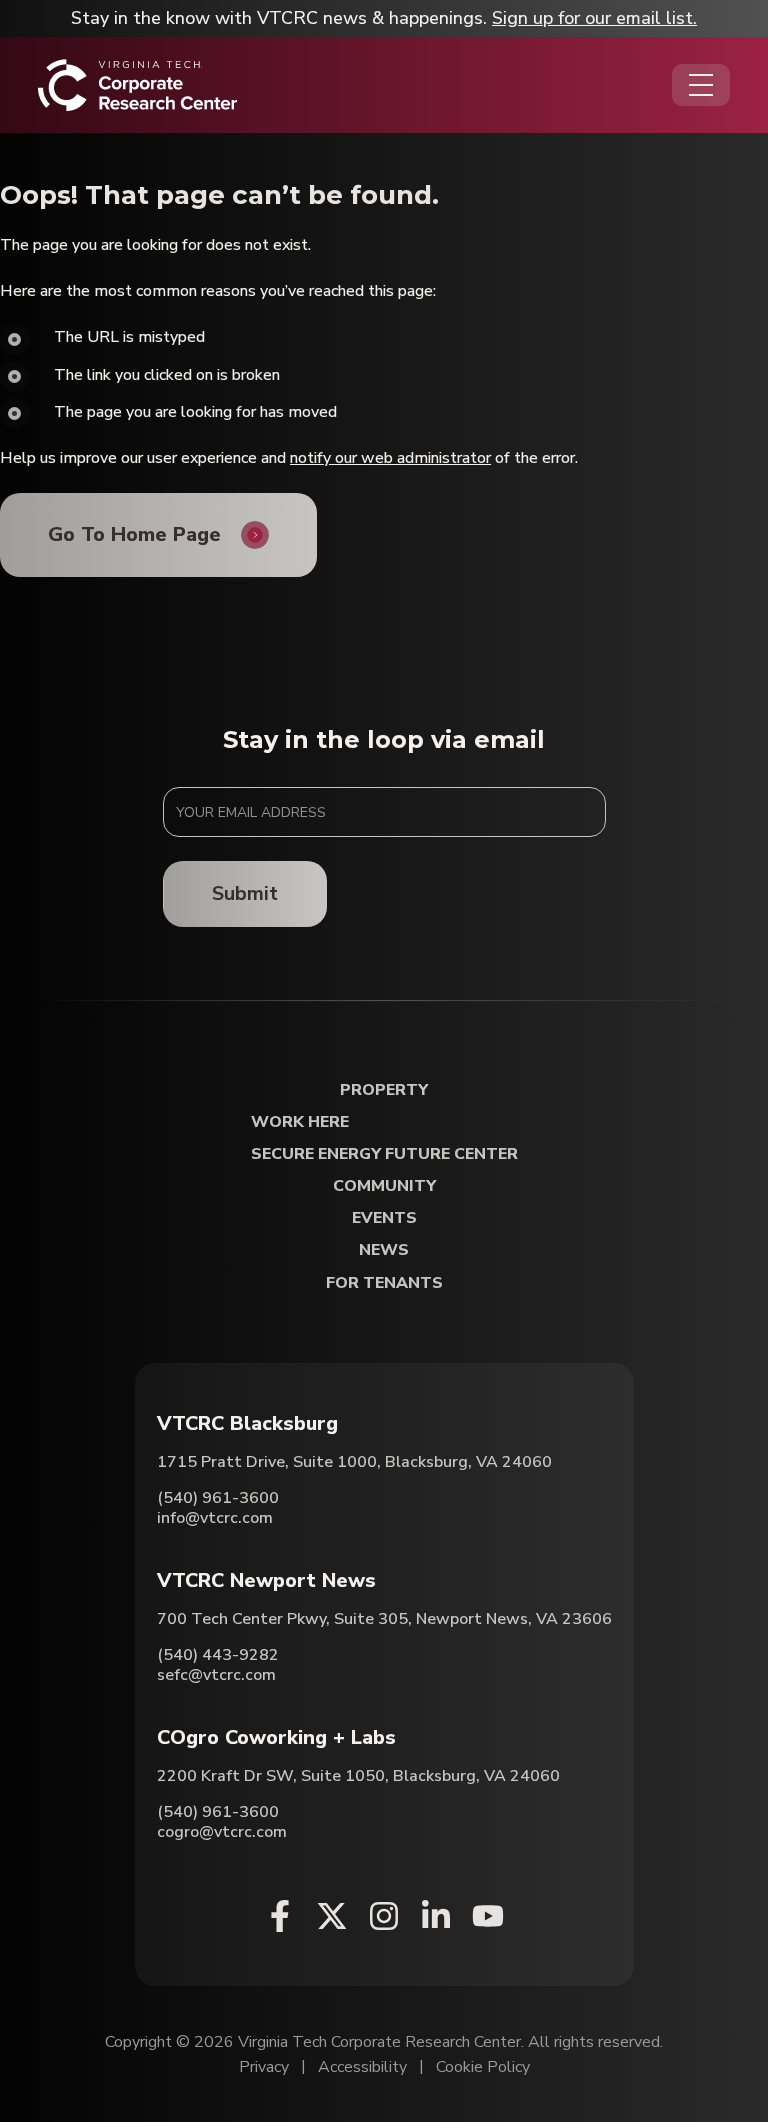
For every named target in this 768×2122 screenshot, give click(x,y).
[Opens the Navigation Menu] (701, 85)
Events (384, 1218)
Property (384, 1090)
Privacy (264, 2067)
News (384, 1250)
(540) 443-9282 (218, 1655)
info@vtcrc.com (215, 1518)
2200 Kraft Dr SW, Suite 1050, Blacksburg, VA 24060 (358, 1776)
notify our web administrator (390, 458)
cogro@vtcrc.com (222, 1832)
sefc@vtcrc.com (216, 1675)
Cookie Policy (483, 2067)
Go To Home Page (134, 534)
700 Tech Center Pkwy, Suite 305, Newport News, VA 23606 (384, 1619)
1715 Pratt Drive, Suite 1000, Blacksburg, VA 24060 (354, 1462)
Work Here (300, 1122)
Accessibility (362, 2067)
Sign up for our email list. (594, 18)
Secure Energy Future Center (384, 1154)
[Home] (137, 85)
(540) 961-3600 (218, 1498)
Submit (245, 893)
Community (384, 1186)
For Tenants (384, 1283)
